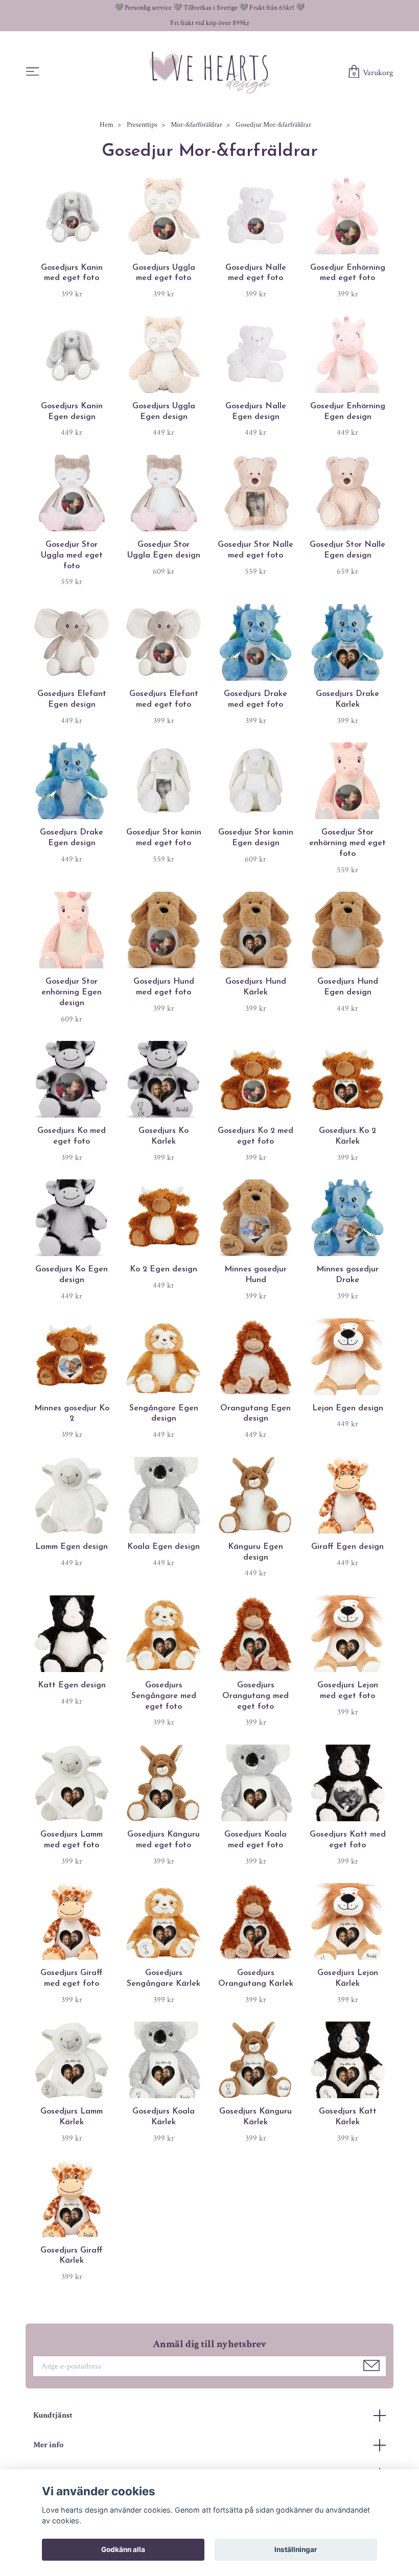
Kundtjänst (53, 2415)
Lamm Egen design (72, 1547)
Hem (107, 125)
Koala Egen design (164, 1547)
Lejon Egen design (348, 1408)
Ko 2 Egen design (164, 1269)
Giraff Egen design (347, 1547)
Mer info (48, 2445)
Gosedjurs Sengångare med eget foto (164, 1696)
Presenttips (142, 125)
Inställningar (296, 2549)
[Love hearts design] (209, 72)
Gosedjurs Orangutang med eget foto (255, 1696)
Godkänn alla (123, 2549)
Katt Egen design (72, 1685)
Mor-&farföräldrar (196, 125)
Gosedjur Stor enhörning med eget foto (347, 843)
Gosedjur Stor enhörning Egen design (72, 992)
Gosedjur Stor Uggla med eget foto (72, 555)
